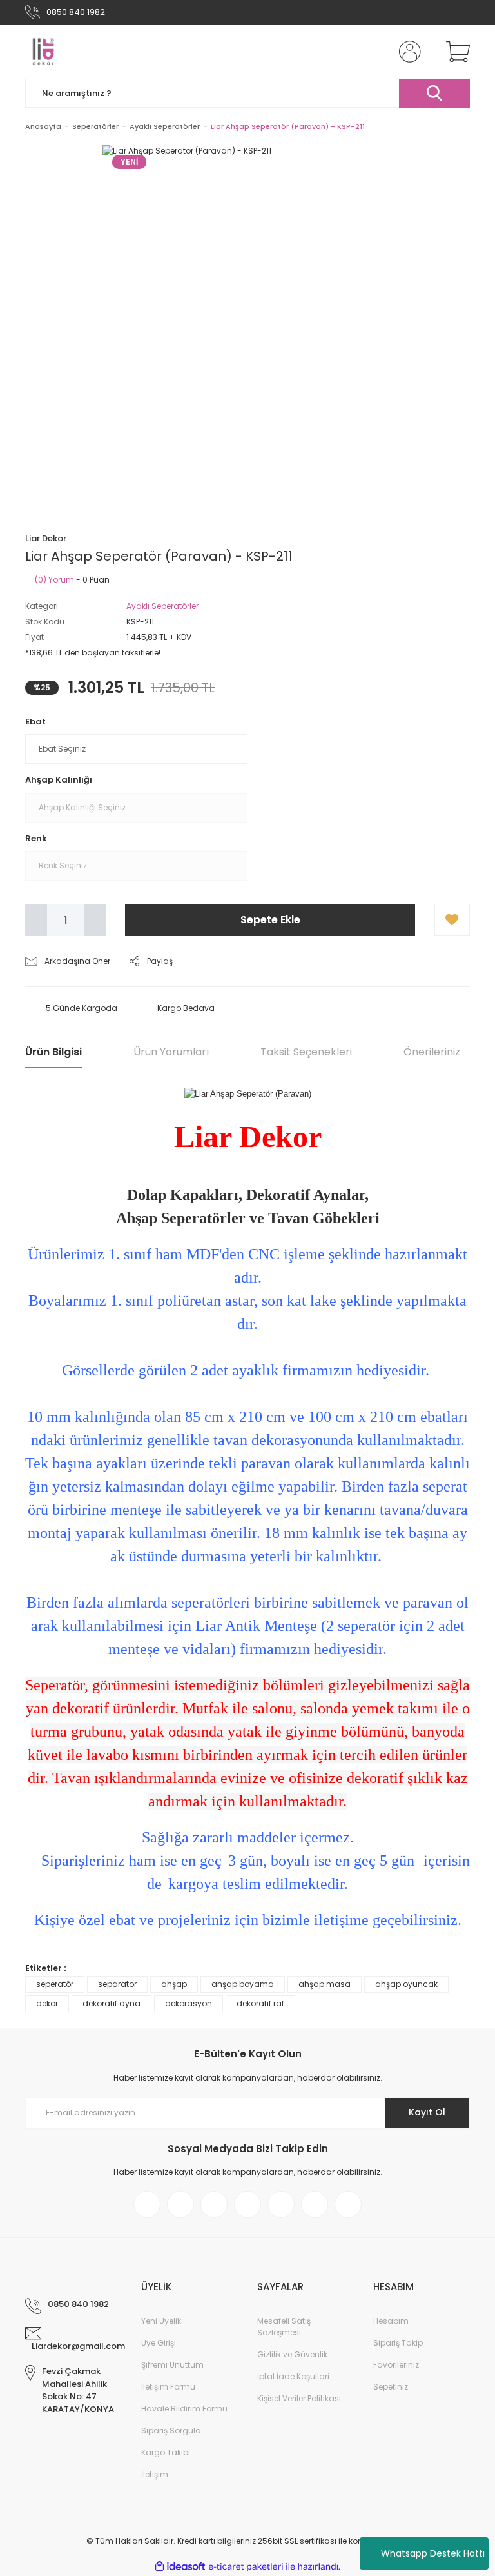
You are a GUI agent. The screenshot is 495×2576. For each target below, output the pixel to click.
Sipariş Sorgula (171, 2431)
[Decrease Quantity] (36, 920)
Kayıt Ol (427, 2112)
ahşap (174, 1984)
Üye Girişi (159, 2343)
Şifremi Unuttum (172, 2365)
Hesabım (391, 2321)
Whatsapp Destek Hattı (433, 2553)
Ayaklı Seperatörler (162, 606)
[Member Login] (407, 52)
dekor (47, 2003)
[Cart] (455, 52)
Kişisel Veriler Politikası (299, 2398)
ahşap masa (325, 1984)
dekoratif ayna (112, 2003)
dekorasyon (189, 2003)
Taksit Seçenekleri (306, 1052)
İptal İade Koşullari (293, 2376)
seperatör (55, 1984)
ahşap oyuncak (406, 1984)
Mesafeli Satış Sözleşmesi (284, 2327)
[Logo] (43, 52)
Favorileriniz (396, 2365)
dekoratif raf (260, 2003)
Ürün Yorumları (171, 1052)
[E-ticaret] (246, 2567)
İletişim (155, 2474)
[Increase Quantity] (95, 920)
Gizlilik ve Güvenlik (292, 2354)
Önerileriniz (432, 1052)
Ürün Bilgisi (53, 1052)
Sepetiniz (391, 2387)
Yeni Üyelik (161, 2321)
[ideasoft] (180, 2567)
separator (117, 1984)
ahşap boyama (243, 1984)
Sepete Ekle (270, 920)
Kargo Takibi (166, 2452)
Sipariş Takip (398, 2343)
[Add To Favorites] (452, 920)
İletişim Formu (168, 2387)
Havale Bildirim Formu (184, 2409)
